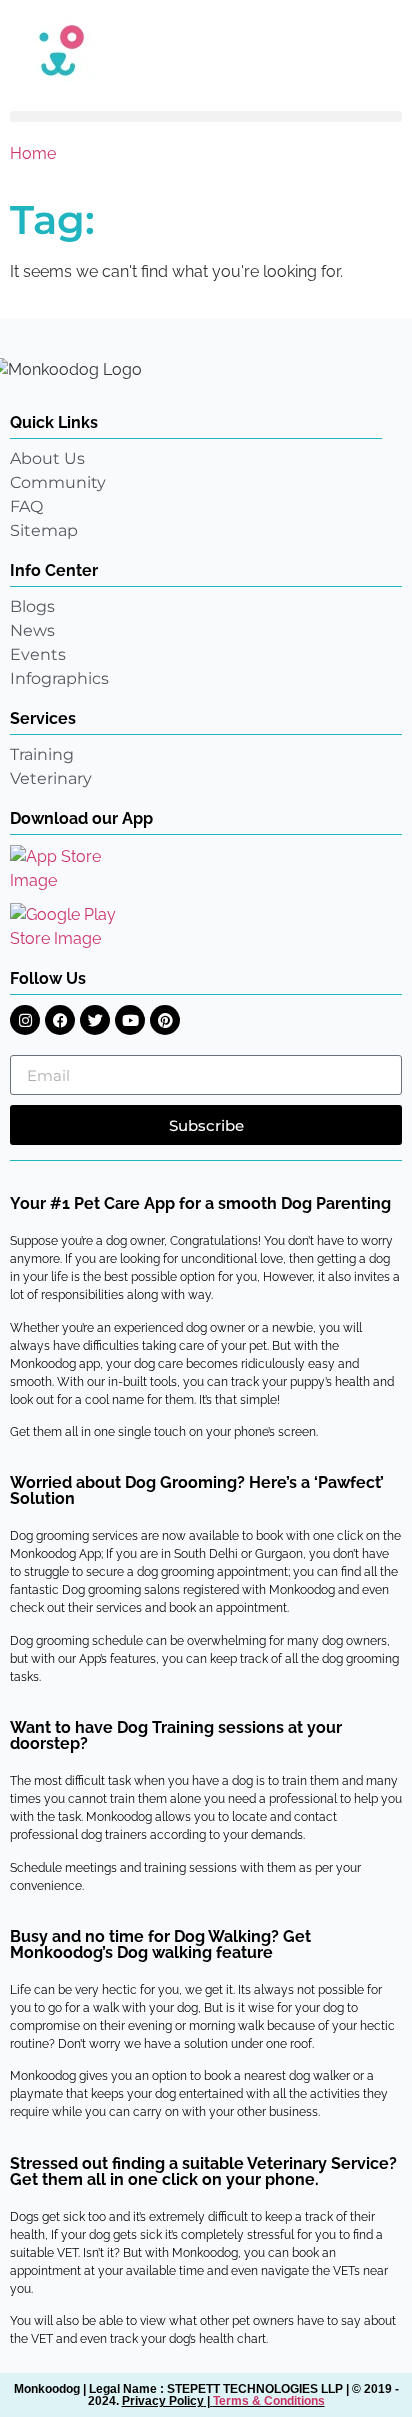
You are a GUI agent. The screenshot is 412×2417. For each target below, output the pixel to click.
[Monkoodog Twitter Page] (95, 1020)
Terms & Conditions (269, 2401)
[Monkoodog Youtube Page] (130, 1020)
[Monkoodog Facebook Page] (60, 1020)
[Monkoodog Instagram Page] (25, 1020)
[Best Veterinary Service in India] (206, 50)
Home (33, 153)
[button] (206, 116)
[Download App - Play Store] (77, 927)
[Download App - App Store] (70, 869)
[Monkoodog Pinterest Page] (165, 1020)
